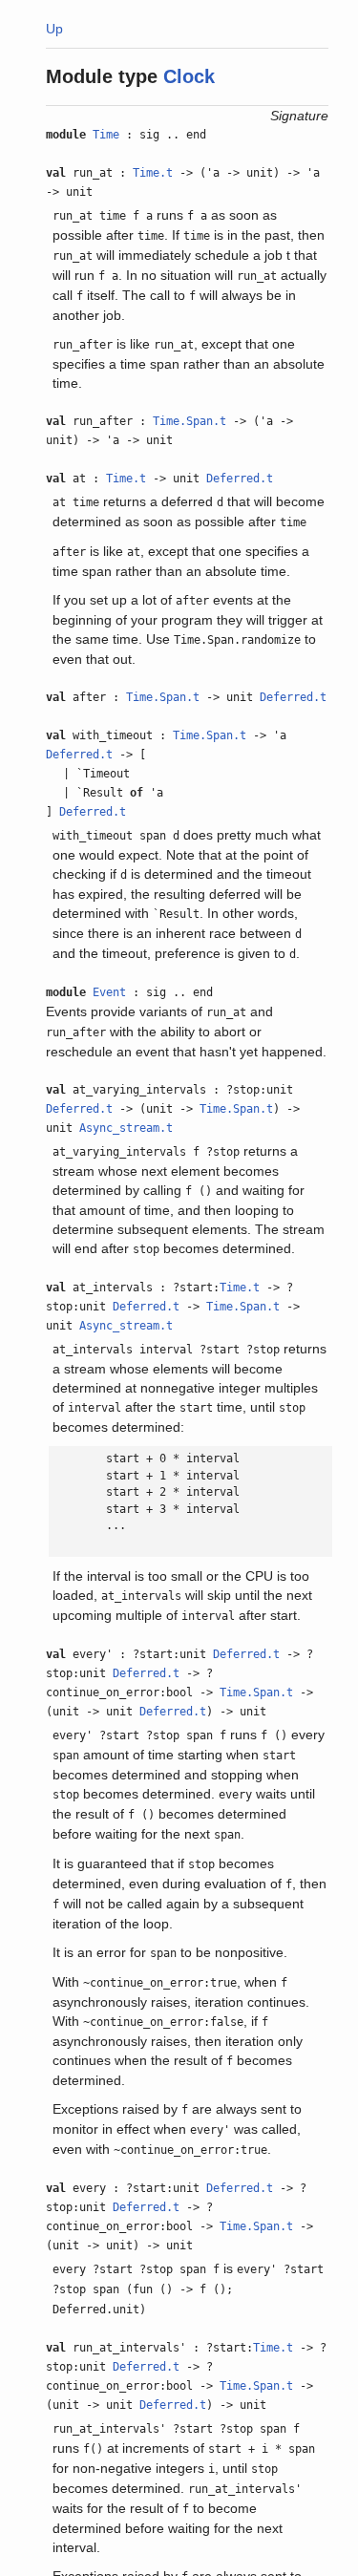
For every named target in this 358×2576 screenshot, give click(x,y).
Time (106, 135)
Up (54, 29)
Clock (189, 76)
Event (109, 992)
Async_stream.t (126, 1128)
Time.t (153, 173)
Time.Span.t (190, 421)
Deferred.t (240, 479)
